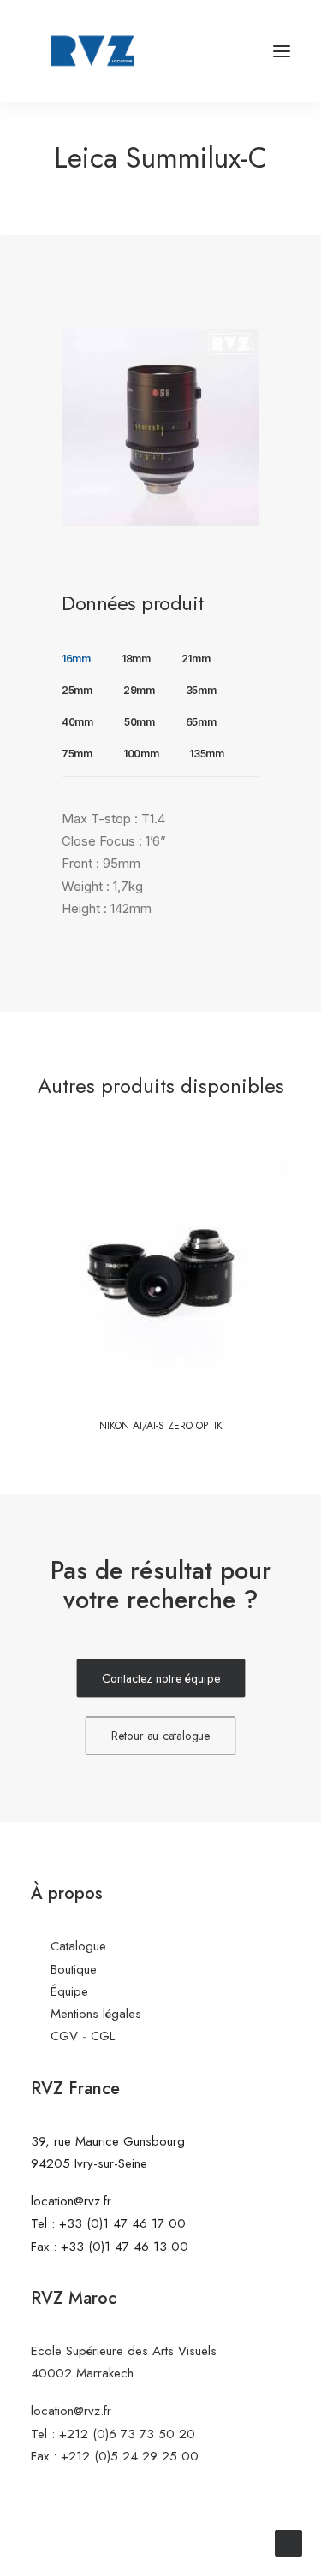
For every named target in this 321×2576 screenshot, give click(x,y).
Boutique (74, 1969)
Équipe (69, 1991)
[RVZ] (92, 51)
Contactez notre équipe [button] (161, 1679)
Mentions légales (96, 2014)
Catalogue (78, 1946)
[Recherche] (231, 51)
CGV (64, 2036)
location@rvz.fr (71, 2201)
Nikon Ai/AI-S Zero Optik (161, 1426)
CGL (103, 2036)
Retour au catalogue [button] (161, 1736)
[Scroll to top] (288, 2542)
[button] (282, 51)
